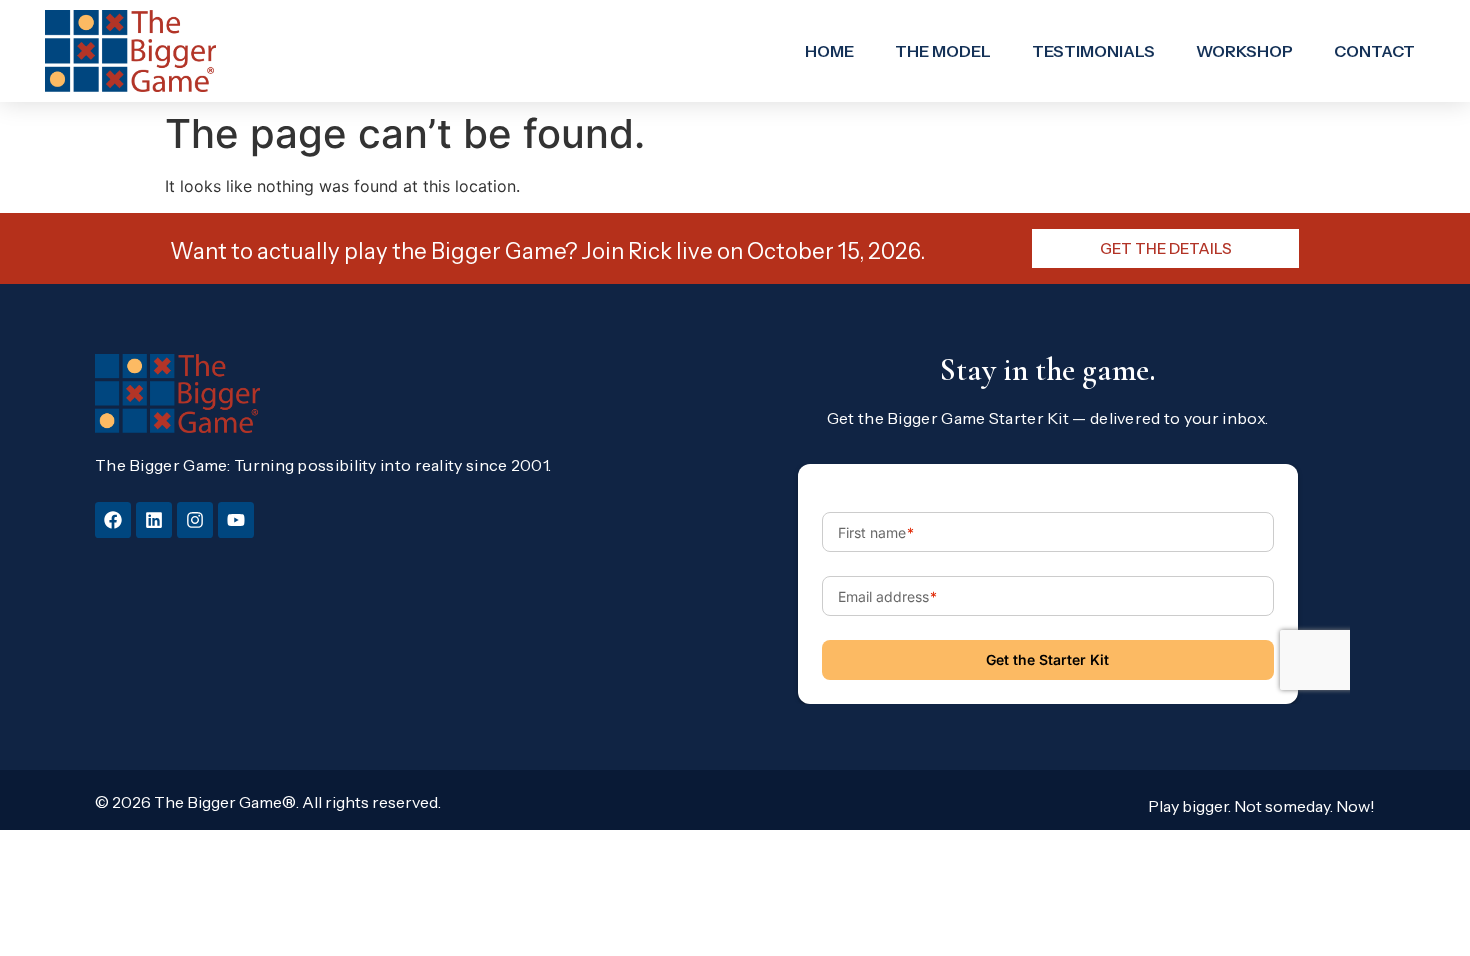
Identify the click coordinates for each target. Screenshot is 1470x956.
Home (829, 51)
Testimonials (1093, 51)
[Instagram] (195, 520)
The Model (943, 51)
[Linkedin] (154, 520)
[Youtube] (236, 520)
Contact (1374, 51)
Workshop (1244, 51)
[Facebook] (113, 520)
